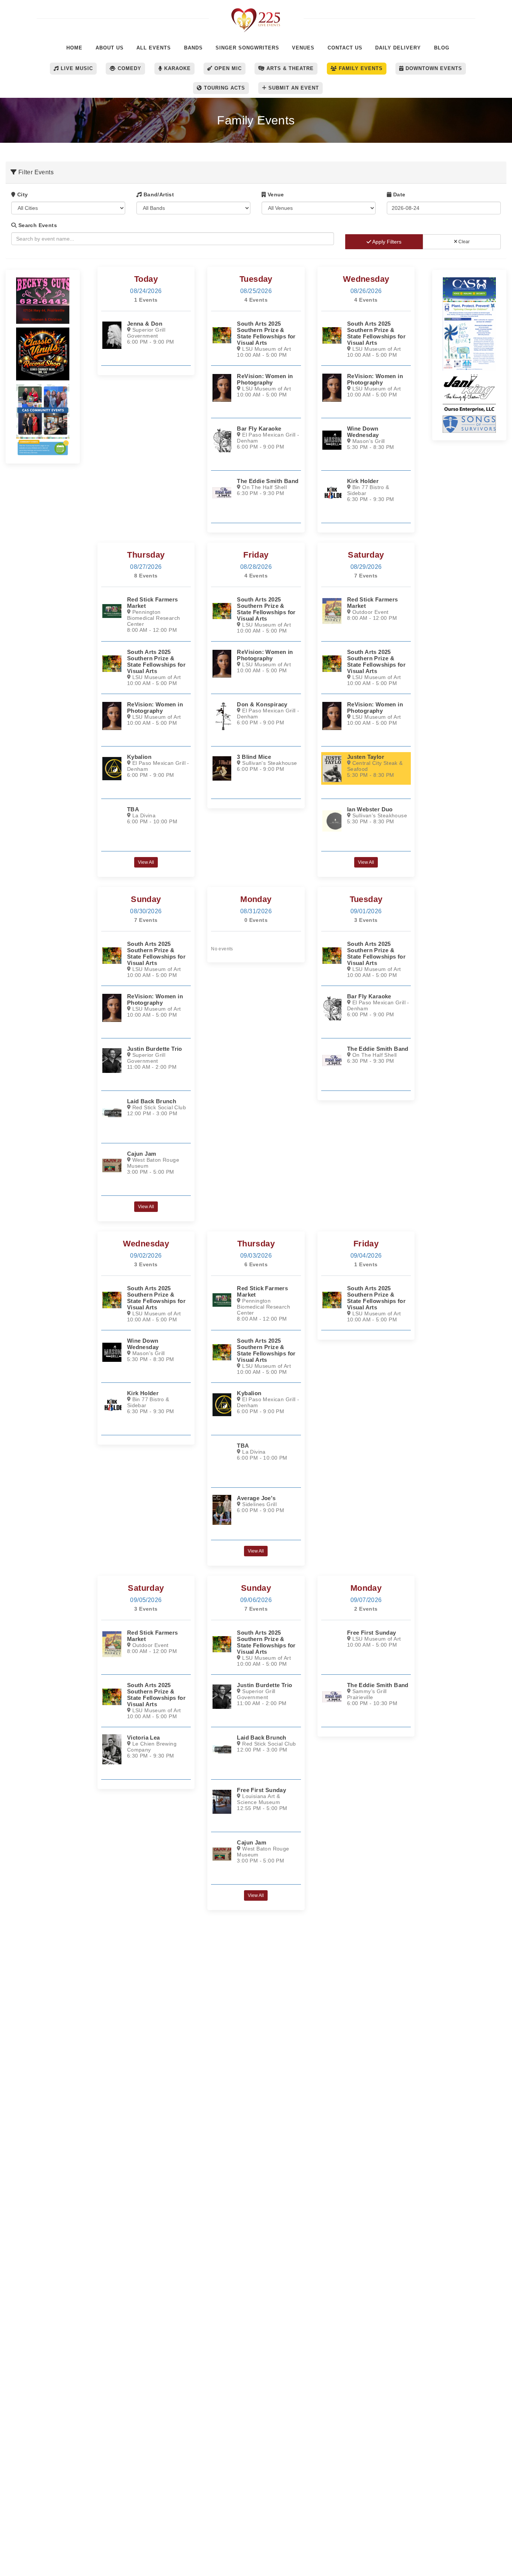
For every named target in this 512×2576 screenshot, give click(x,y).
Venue (275, 194)
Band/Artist (158, 194)
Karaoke (177, 68)
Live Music (76, 68)
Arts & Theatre (289, 68)
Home (74, 48)
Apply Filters (386, 242)
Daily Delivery (398, 48)
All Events (154, 48)
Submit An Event (293, 88)
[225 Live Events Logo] (256, 16)
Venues (303, 48)
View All (146, 862)
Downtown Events (433, 68)
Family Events (360, 68)
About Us (110, 48)
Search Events (37, 225)
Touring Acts (224, 88)
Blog (442, 48)
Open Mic (227, 68)
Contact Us (345, 48)
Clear (463, 242)
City (22, 194)
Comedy (129, 68)
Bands (193, 48)
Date (398, 194)
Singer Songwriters (247, 48)
